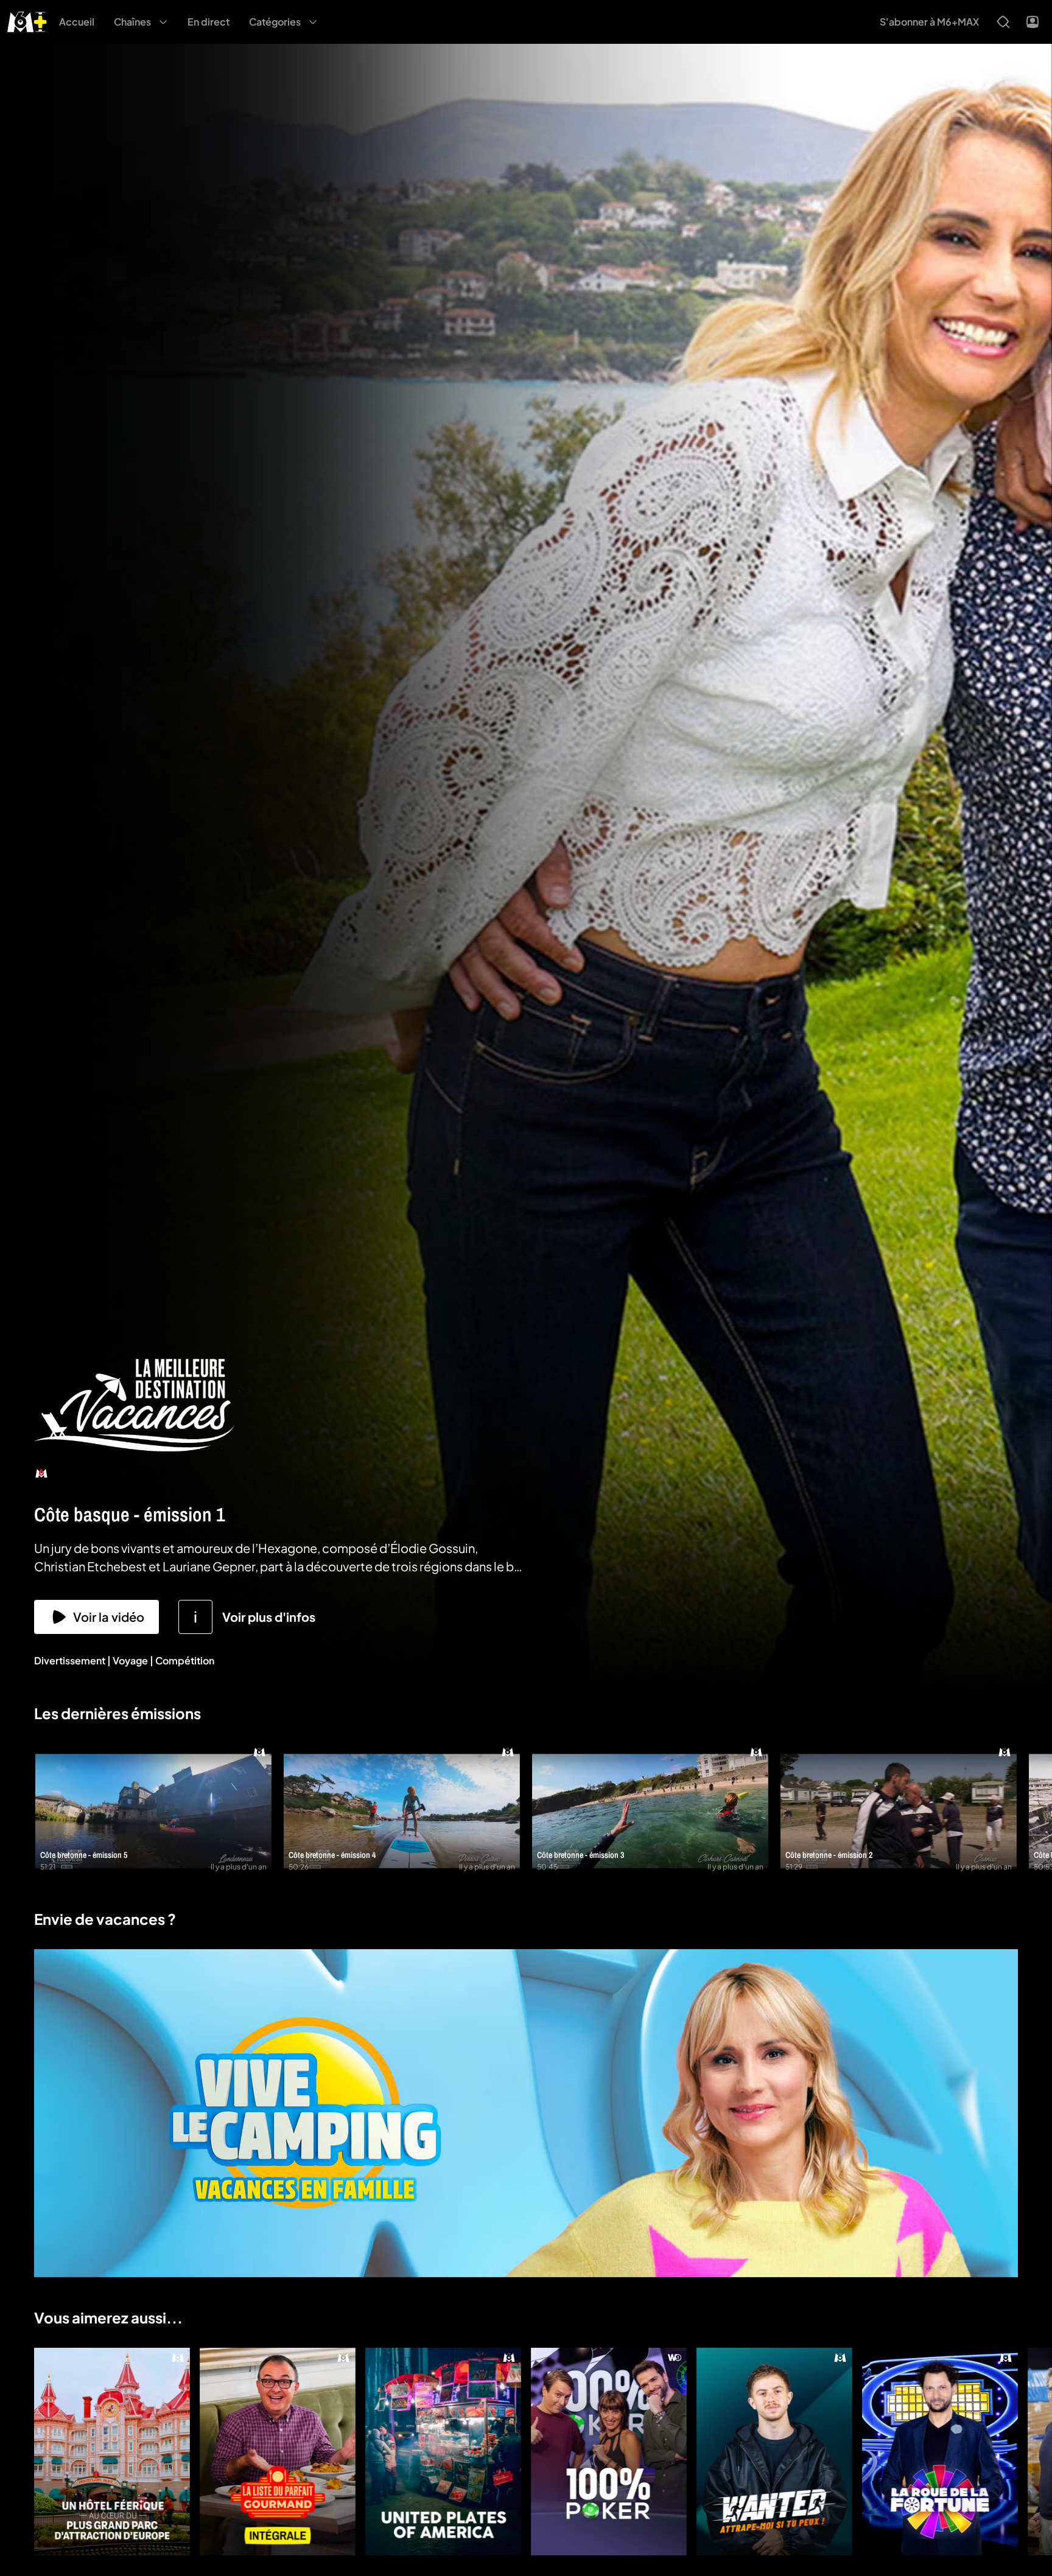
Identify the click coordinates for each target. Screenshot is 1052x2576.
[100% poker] (609, 2452)
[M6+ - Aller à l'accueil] (27, 20)
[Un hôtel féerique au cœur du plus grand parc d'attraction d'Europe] (112, 2452)
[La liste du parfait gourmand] (278, 2452)
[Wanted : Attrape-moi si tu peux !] (774, 2452)
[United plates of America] (443, 2452)
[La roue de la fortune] (940, 2452)
